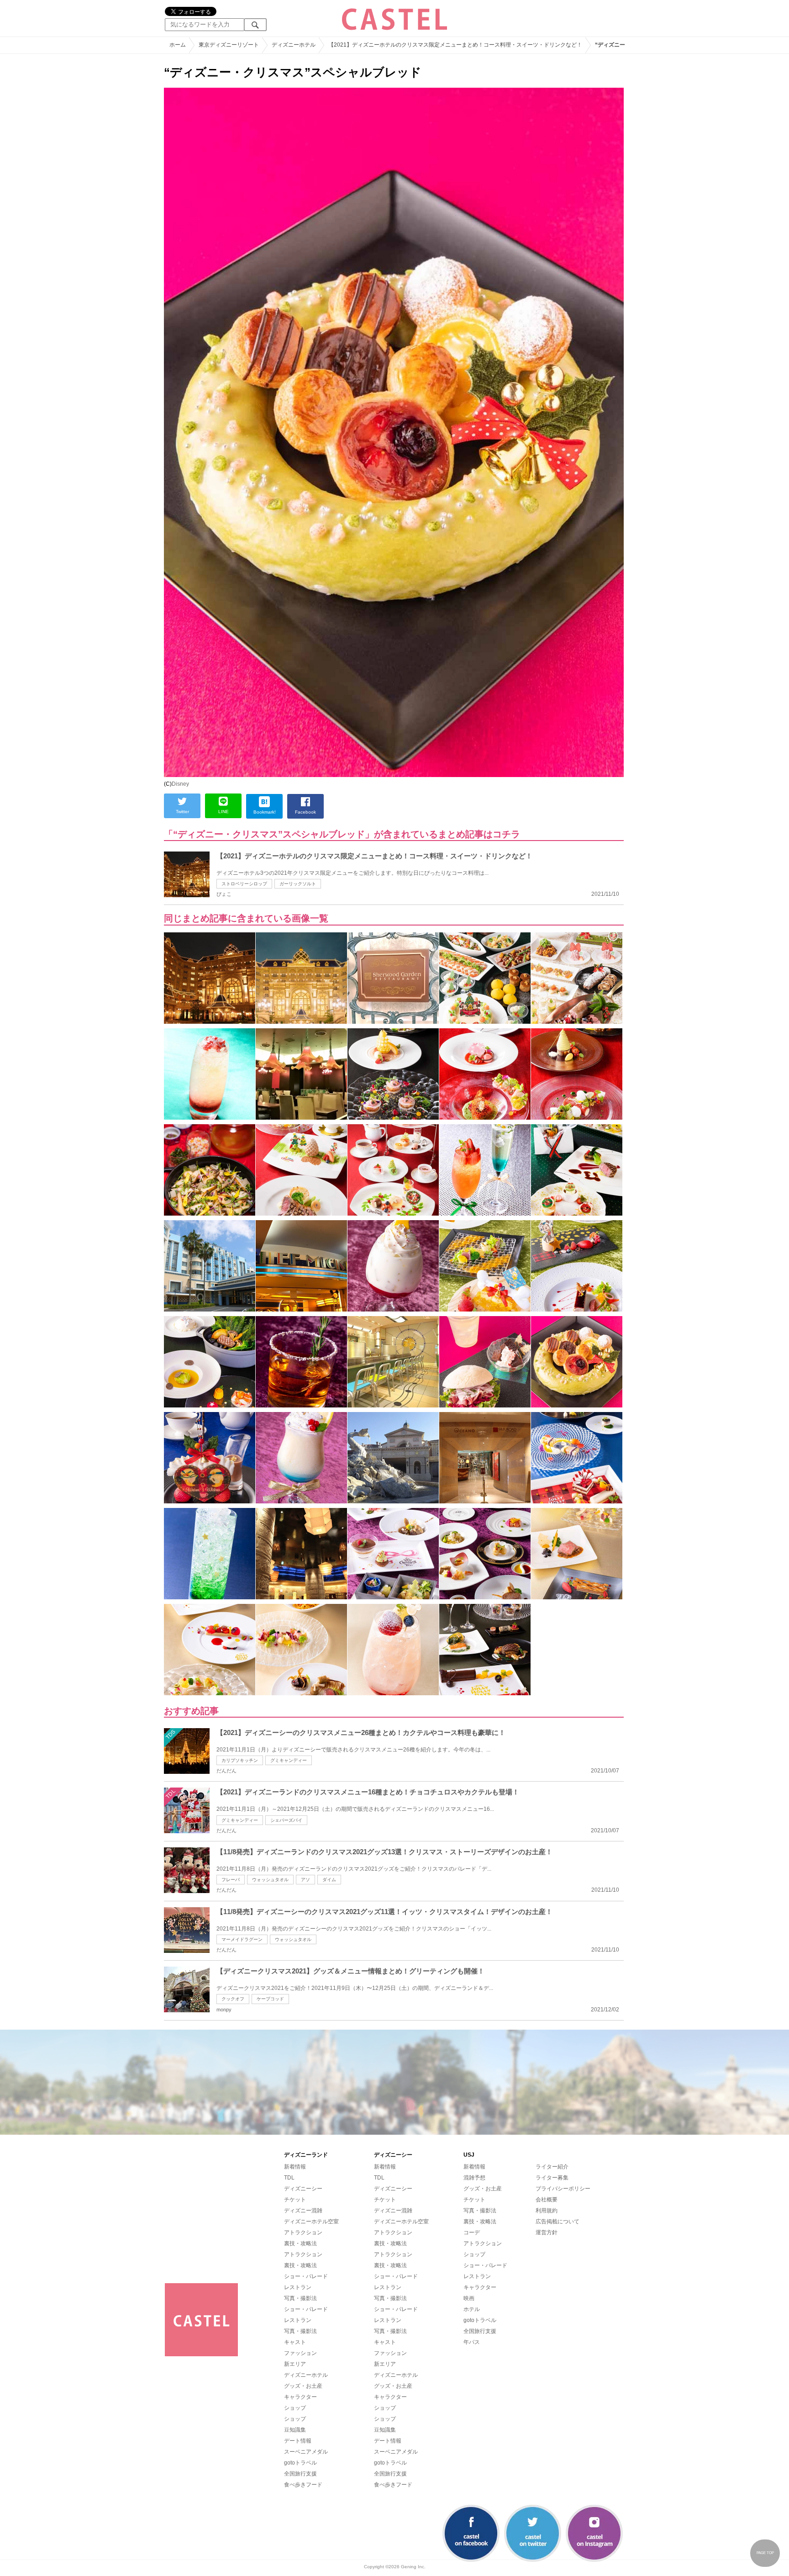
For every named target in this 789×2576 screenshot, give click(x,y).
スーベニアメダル (306, 2452)
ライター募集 (552, 2178)
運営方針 (547, 2232)
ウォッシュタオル (270, 1880)
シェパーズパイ (286, 1820)
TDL (289, 2178)
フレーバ (231, 1880)
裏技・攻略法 (300, 2243)
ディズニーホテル (306, 2375)
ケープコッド (270, 1999)
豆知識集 (295, 2430)
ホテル (472, 2309)
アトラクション (303, 2232)
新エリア (295, 2364)
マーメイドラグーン (242, 1939)
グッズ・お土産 (303, 2386)
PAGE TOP (765, 2553)
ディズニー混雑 (303, 2211)
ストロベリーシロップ (244, 884)
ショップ (295, 2408)
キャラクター (300, 2397)
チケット (295, 2200)
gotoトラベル (300, 2463)
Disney (180, 784)
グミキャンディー (289, 1760)
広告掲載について (558, 2222)
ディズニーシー (303, 2189)
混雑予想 (474, 2178)
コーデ (472, 2232)
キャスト (295, 2342)
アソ (305, 1880)
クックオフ (233, 1999)
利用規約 (547, 2211)
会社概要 (547, 2200)
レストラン (298, 2287)
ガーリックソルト (298, 884)
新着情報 (295, 2167)
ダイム (329, 1880)
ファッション (300, 2353)
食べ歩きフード (303, 2485)
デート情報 (298, 2441)
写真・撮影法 (300, 2298)
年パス (472, 2342)
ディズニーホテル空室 (311, 2222)
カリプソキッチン (240, 1760)
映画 (469, 2298)
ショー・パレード (306, 2276)
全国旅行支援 (300, 2474)
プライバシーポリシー (563, 2189)
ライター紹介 (552, 2167)
